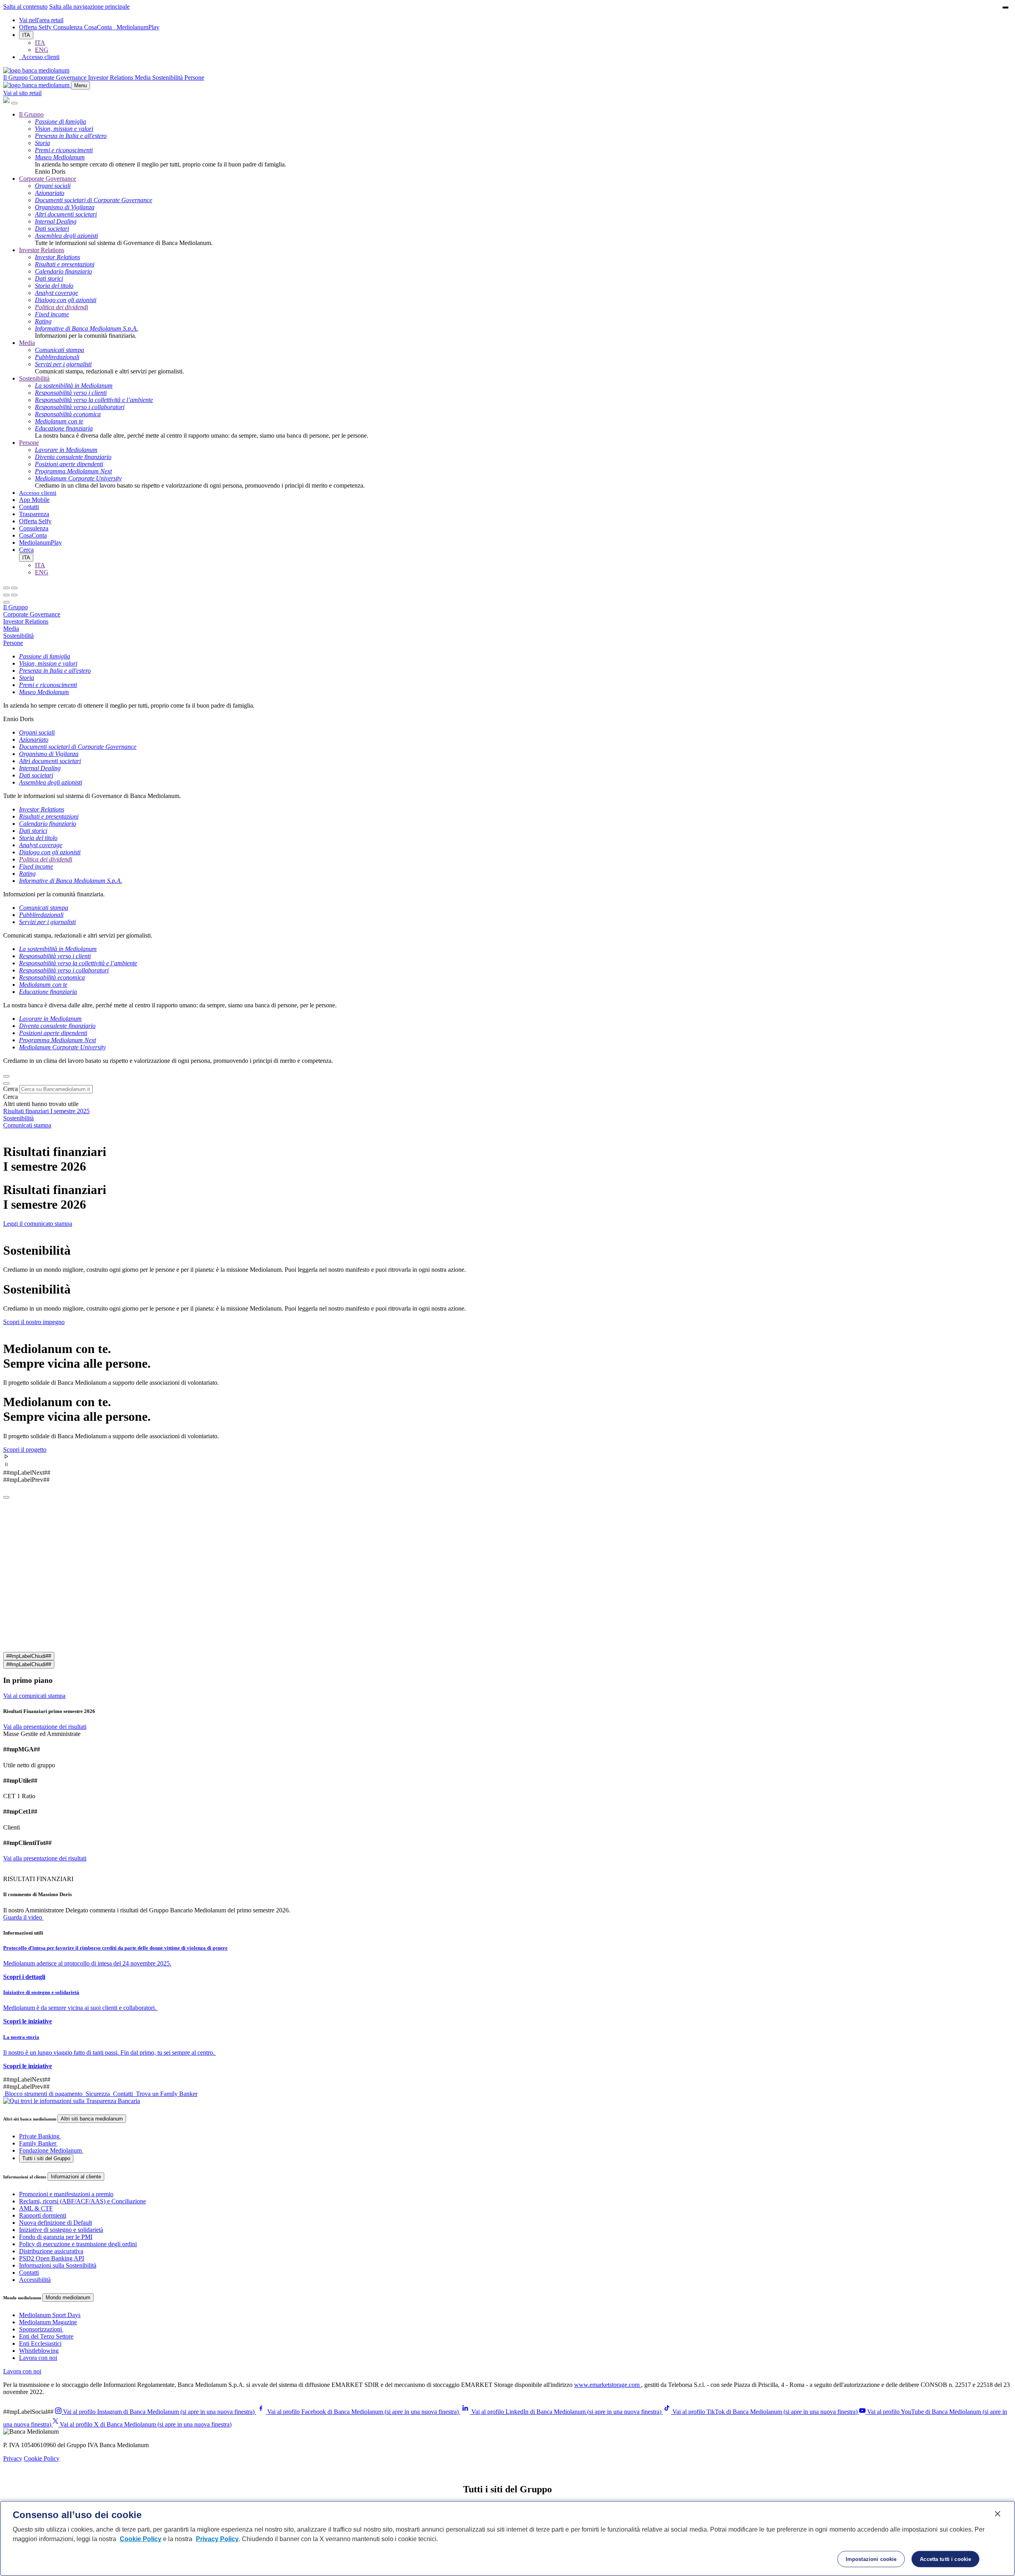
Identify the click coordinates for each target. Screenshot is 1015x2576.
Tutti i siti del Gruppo (46, 2158)
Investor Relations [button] (111, 78)
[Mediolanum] (36, 70)
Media (27, 343)
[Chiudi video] (1005, 8)
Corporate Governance (48, 179)
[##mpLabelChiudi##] (6, 1497)
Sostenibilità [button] (168, 78)
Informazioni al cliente (76, 2177)
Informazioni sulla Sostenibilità (58, 2265)
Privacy (13, 2458)
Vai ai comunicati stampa (34, 1696)
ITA (26, 35)
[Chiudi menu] (14, 588)
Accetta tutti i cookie (945, 2559)
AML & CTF (36, 2208)
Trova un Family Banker (166, 2094)
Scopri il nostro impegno (34, 1322)
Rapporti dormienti (43, 2215)
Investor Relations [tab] (26, 621)
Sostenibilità (34, 378)
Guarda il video (23, 1917)
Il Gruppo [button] (16, 78)
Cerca (11, 1089)
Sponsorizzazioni (40, 2329)
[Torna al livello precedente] (6, 588)
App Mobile (34, 500)
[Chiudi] (14, 103)
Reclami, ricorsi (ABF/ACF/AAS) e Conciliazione (82, 2201)
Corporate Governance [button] (59, 78)
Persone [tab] (13, 643)
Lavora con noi (38, 2358)
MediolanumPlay (138, 27)
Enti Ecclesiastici (40, 2343)
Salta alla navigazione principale (89, 7)
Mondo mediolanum (68, 2298)
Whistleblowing (39, 2351)
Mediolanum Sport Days (50, 2315)
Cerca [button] (26, 550)
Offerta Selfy (36, 27)
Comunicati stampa (27, 1125)
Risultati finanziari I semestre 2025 (46, 1111)
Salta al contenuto (25, 7)
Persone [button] (194, 78)
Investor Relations (42, 250)
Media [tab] (11, 629)
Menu (80, 85)
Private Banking (39, 2136)
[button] (507, 1457)
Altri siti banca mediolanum (92, 2119)
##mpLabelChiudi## (29, 1656)
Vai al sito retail (22, 93)
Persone (29, 443)
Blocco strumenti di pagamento (44, 2094)
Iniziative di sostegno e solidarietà (61, 2230)
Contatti (29, 507)
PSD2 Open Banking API (52, 2258)
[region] (507, 2538)
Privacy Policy (217, 2539)
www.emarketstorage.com (608, 2385)
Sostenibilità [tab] (18, 636)
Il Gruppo (31, 114)
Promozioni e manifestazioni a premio (66, 2194)
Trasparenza (34, 514)
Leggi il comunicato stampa (38, 1224)
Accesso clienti (38, 493)
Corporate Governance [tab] (32, 614)
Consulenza (69, 27)
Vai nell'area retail (41, 20)
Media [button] (144, 78)
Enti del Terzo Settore (46, 2336)
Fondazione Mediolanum (50, 2150)
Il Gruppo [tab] (15, 607)
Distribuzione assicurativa (51, 2251)
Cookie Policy (42, 2458)
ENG (42, 50)
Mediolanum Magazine (48, 2322)
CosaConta (99, 27)
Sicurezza (98, 2094)
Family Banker (38, 2143)
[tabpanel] (507, 688)
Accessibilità (35, 2280)
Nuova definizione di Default (56, 2223)
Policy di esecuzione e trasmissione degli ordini (78, 2244)
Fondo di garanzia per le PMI (56, 2237)
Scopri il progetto (25, 1450)
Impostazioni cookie (871, 2559)
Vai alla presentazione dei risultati (45, 1727)
